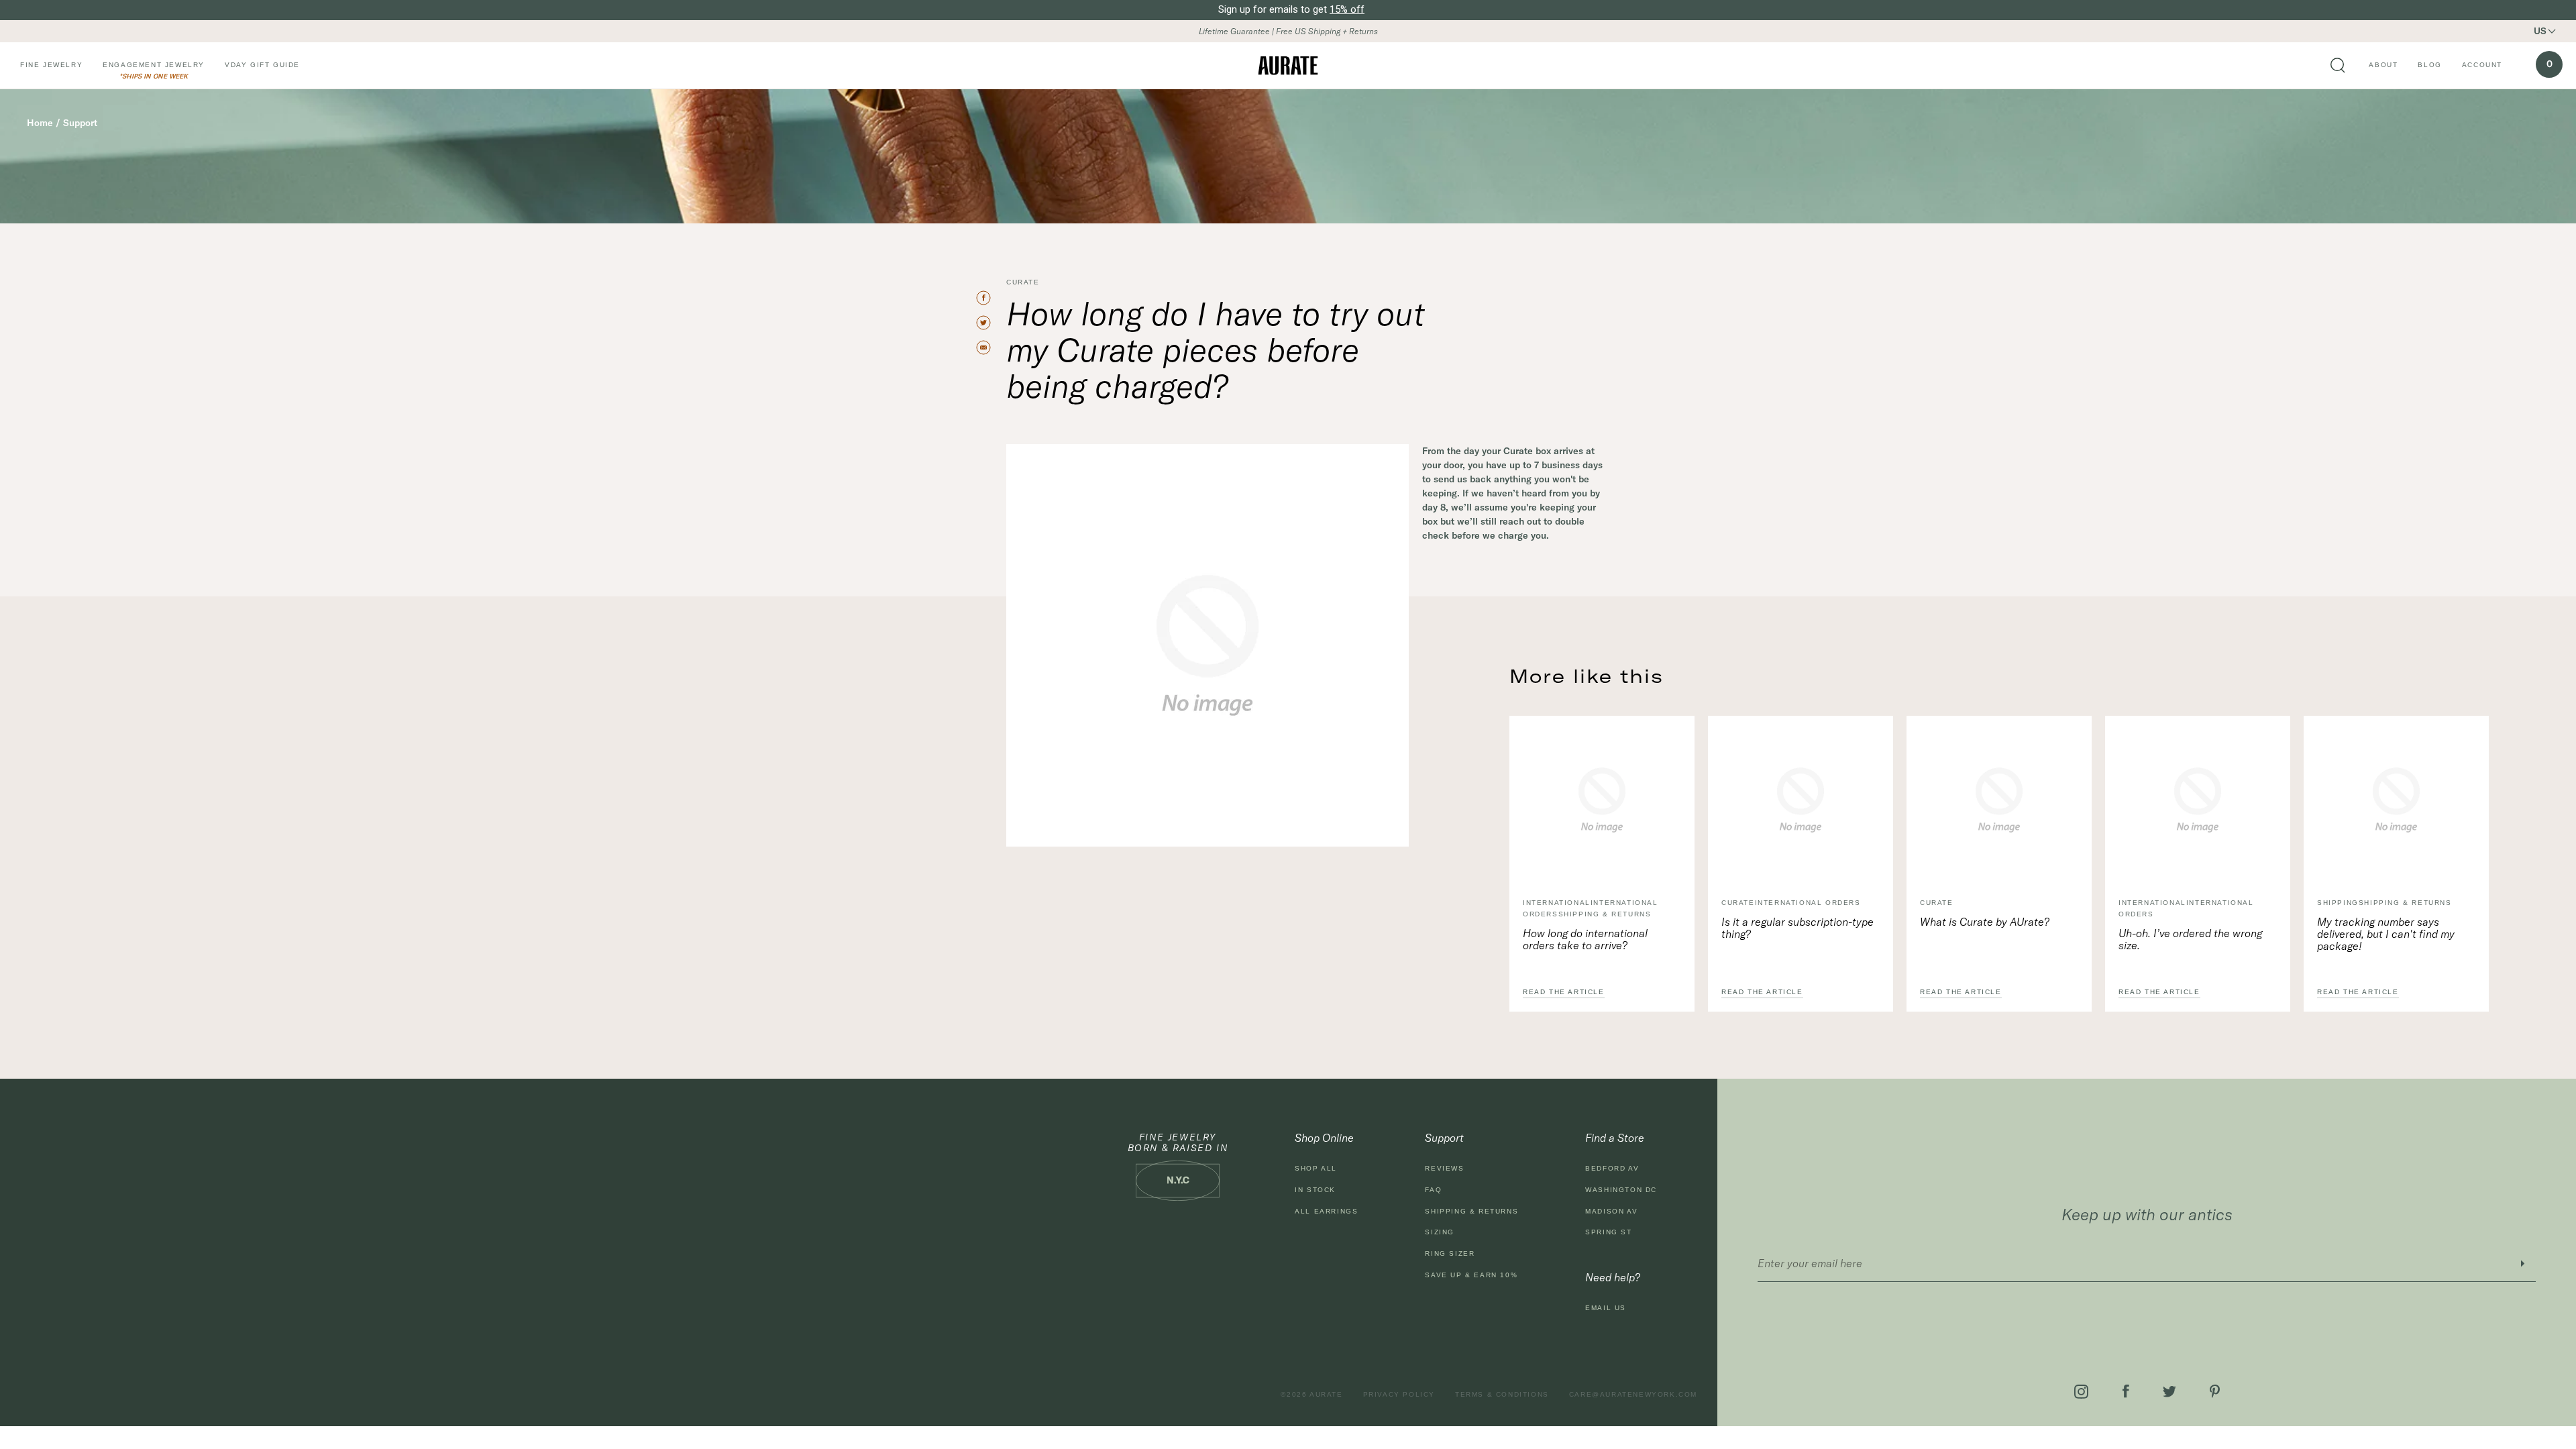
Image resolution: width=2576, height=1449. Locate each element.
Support (80, 123)
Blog (2429, 65)
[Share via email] (989, 347)
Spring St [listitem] (1608, 1232)
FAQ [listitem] (1433, 1190)
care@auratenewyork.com (1633, 1394)
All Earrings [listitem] (1326, 1211)
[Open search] (2338, 66)
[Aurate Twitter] (2169, 1392)
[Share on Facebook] (989, 298)
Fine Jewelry (51, 65)
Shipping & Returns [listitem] (1471, 1211)
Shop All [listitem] (1316, 1168)
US (2540, 31)
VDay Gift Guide (262, 65)
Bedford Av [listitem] (1612, 1168)
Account (2482, 65)
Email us (1606, 1308)
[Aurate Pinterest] (2215, 1391)
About (2383, 65)
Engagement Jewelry (154, 65)
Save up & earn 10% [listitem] (1471, 1275)
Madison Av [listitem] (1611, 1211)
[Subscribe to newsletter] (2522, 1264)
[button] (2553, 31)
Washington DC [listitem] (1621, 1190)
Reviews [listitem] (1444, 1168)
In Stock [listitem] (1315, 1190)
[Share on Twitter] (989, 323)
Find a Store (1615, 1138)
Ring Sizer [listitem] (1450, 1253)
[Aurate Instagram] (2081, 1392)
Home (40, 123)
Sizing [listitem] (1440, 1232)
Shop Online (1324, 1138)
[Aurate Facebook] (2126, 1391)
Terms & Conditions (1502, 1394)
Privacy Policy (1399, 1394)
